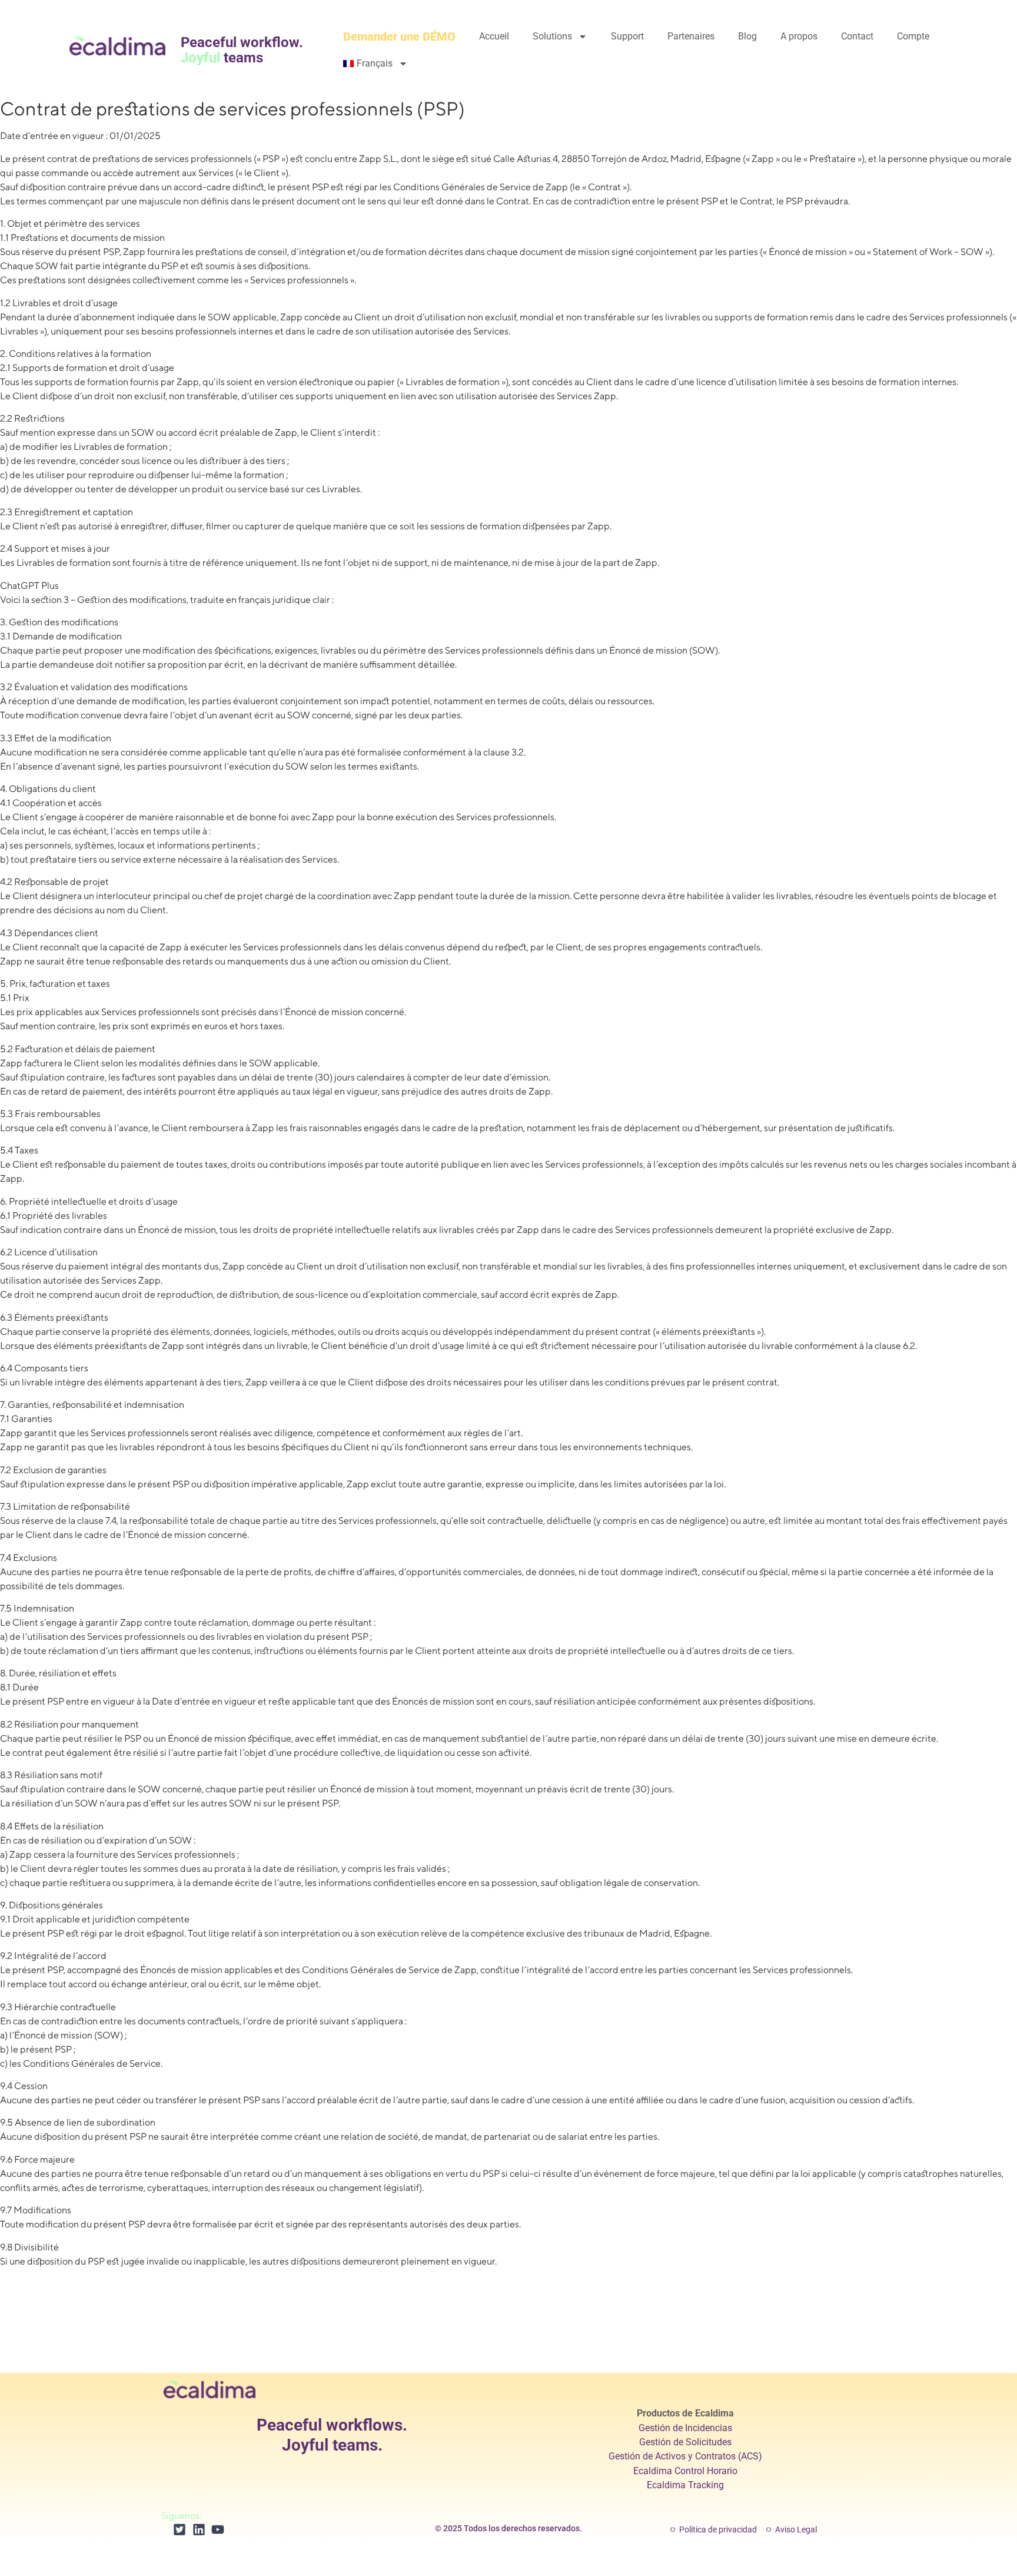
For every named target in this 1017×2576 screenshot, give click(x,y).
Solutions (552, 36)
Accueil (494, 36)
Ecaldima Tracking (685, 2485)
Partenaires (691, 36)
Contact (857, 36)
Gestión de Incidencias (685, 2428)
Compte (913, 36)
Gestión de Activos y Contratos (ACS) (685, 2456)
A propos (799, 36)
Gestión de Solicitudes (685, 2442)
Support (627, 36)
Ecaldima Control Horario (685, 2471)
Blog (747, 36)
